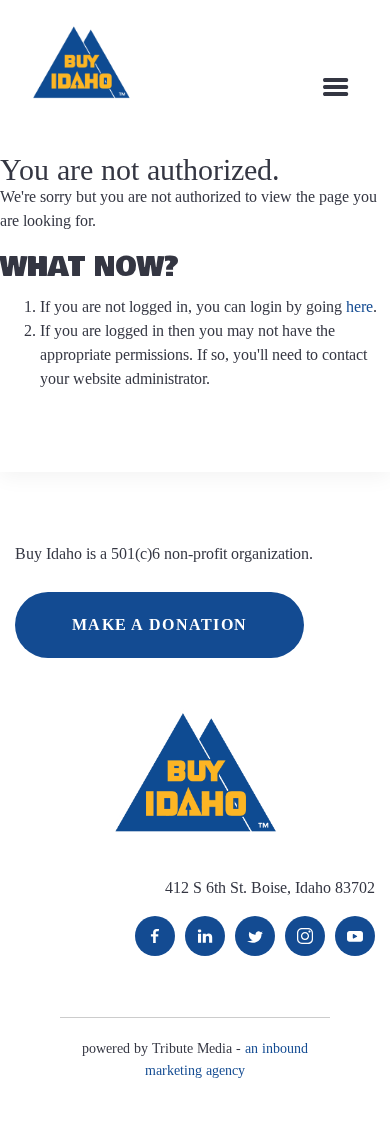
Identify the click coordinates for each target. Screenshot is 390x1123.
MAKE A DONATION (159, 624)
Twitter (255, 936)
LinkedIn (205, 936)
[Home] (81, 62)
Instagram (305, 936)
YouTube (355, 936)
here (359, 306)
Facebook (155, 936)
